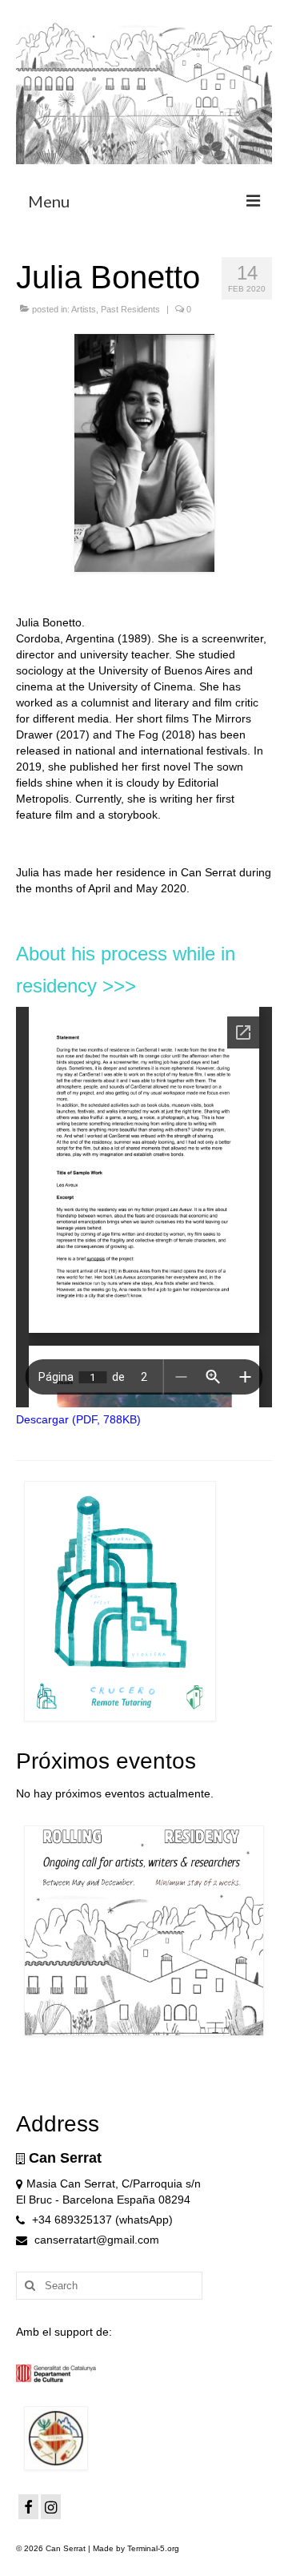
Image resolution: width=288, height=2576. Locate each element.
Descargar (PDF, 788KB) (78, 1419)
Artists (84, 309)
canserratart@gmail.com (95, 2240)
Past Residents (130, 309)
